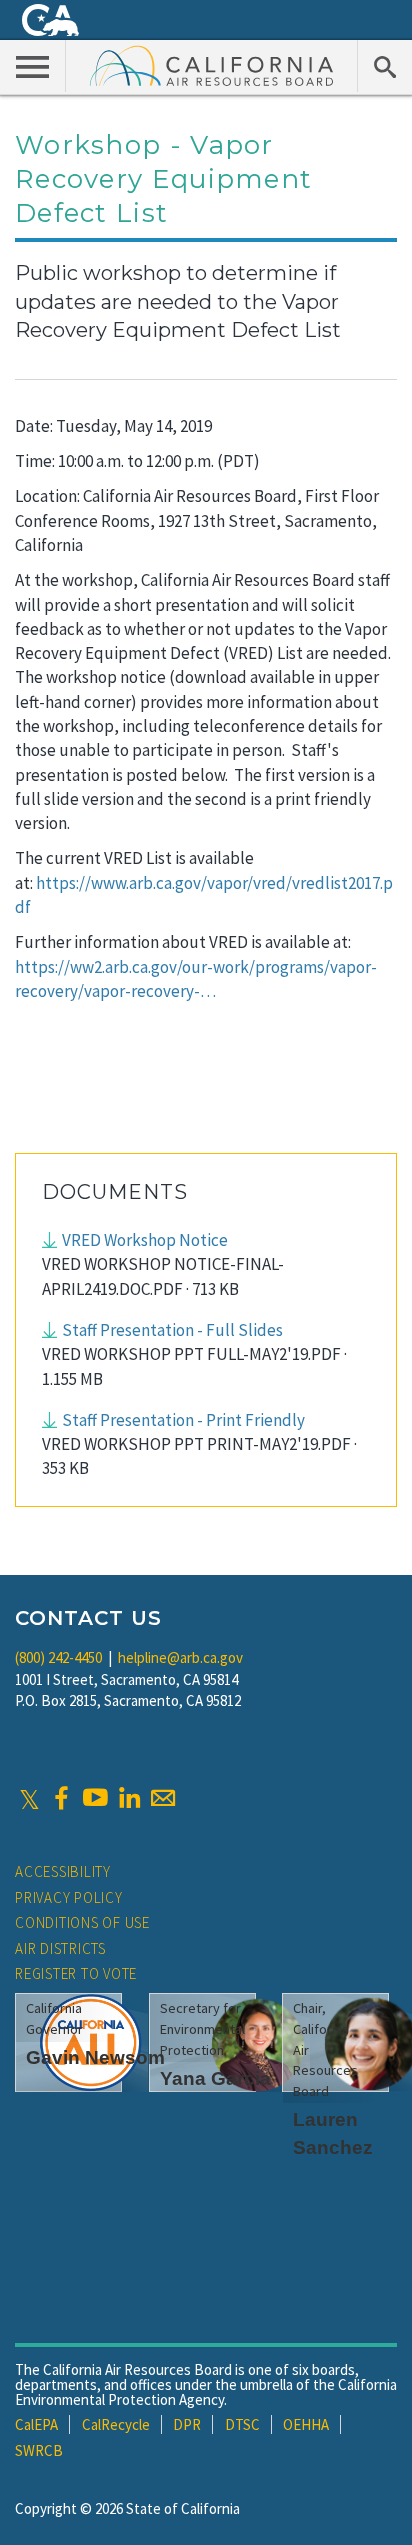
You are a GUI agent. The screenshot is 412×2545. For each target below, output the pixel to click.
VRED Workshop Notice (145, 1240)
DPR (187, 2424)
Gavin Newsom (95, 2057)
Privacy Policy (69, 1897)
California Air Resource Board (212, 65)
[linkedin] (129, 1798)
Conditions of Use (82, 1922)
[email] (163, 1798)
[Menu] (33, 66)
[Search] (384, 66)
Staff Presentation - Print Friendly (183, 1420)
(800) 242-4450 (58, 1657)
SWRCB (39, 2450)
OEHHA (306, 2424)
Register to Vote (76, 1973)
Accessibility (63, 1871)
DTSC (242, 2424)
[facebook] (61, 1798)
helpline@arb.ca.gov (180, 1657)
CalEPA (36, 2424)
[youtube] (95, 1798)
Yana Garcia (215, 2078)
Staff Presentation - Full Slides (172, 1330)
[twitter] (29, 1798)
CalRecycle (116, 2424)
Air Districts (60, 1948)
